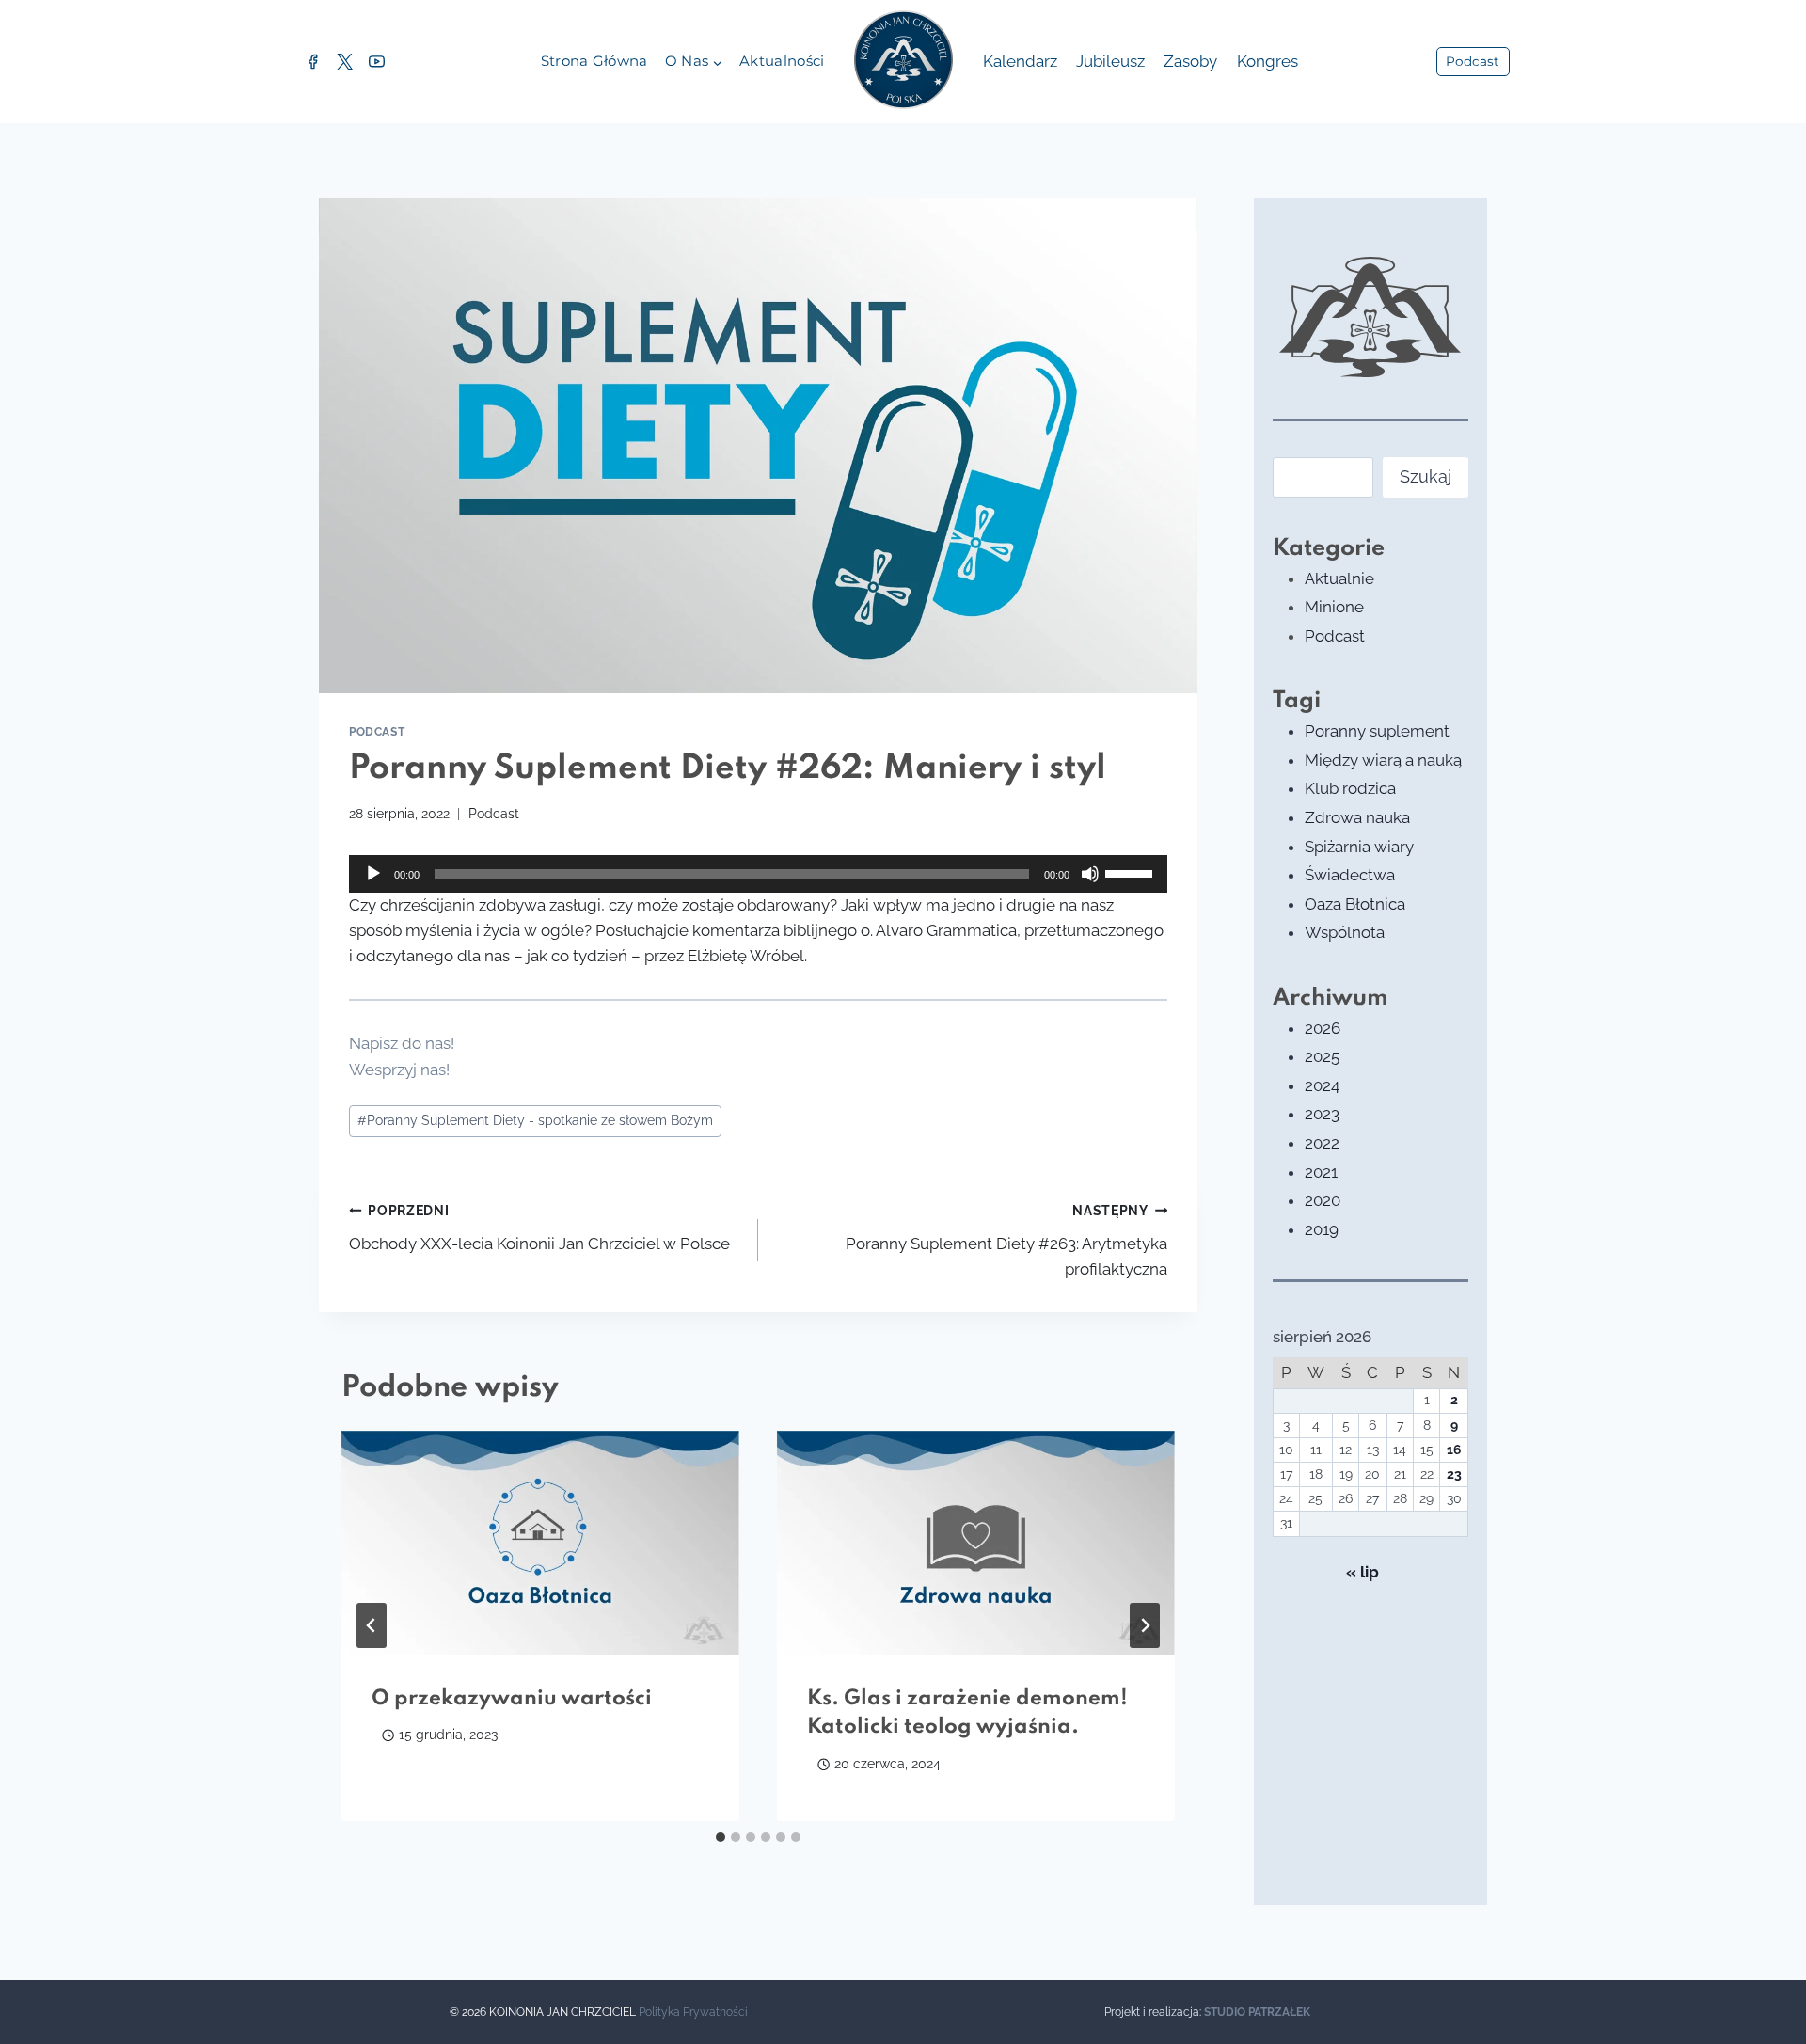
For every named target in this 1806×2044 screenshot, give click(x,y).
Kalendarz (1020, 61)
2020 (1323, 1200)
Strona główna (594, 61)
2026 (1323, 1028)
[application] (758, 874)
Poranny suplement (1377, 731)
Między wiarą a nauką (1383, 760)
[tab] (721, 1837)
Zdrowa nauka (1357, 817)
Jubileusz (1110, 61)
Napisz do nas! (402, 1043)
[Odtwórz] (373, 874)
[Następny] (1145, 1625)
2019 (1322, 1229)
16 (1454, 1450)
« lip (1362, 1572)
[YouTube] (376, 62)
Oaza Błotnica (1355, 904)
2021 (1321, 1172)
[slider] (1132, 872)
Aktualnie (1339, 578)
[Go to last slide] (372, 1625)
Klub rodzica (1350, 788)
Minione (1334, 607)
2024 (1322, 1085)
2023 (1322, 1114)
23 (1454, 1474)
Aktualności (782, 61)
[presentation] (540, 1543)
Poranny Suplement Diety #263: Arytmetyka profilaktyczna (1006, 1241)
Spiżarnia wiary (1359, 847)
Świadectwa (1350, 875)
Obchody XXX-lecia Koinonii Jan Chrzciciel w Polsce (539, 1228)
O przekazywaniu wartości (512, 1699)
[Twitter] (344, 62)
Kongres (1267, 61)
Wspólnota (1345, 932)
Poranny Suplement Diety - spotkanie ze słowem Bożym (535, 1120)
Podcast (1473, 61)
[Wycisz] (1090, 874)
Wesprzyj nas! (399, 1070)
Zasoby (1190, 61)
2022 (1322, 1143)
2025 (1322, 1056)
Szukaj (1426, 476)
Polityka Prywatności (693, 2012)
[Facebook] (312, 62)
